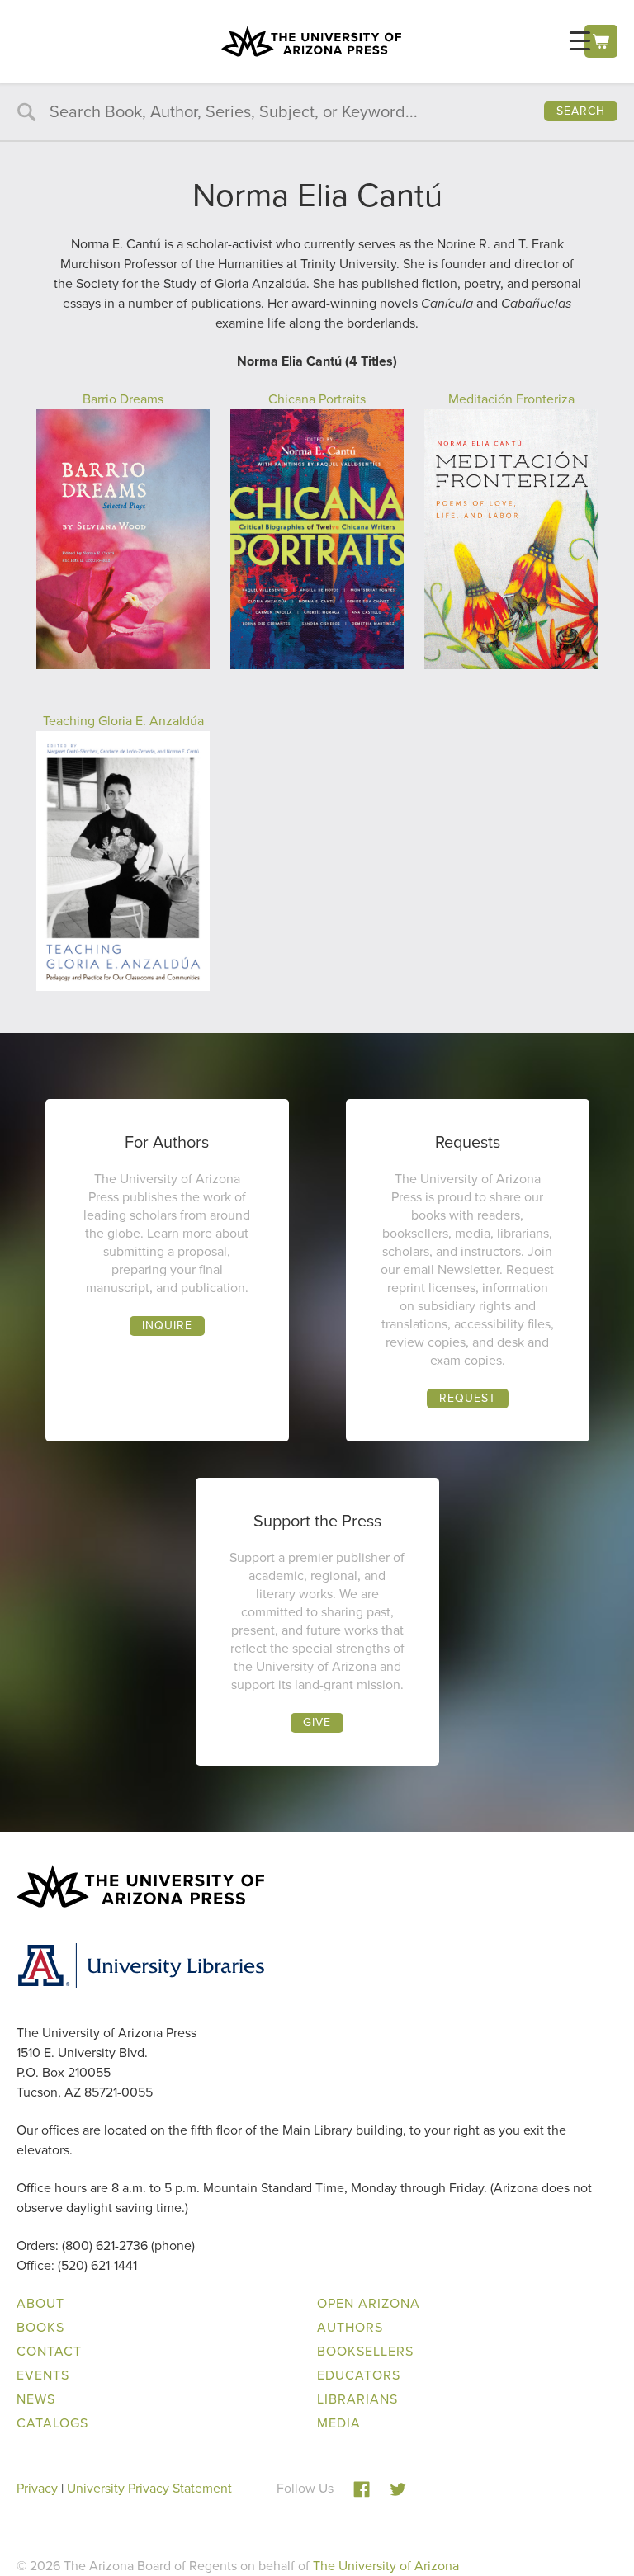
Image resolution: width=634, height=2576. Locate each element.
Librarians (357, 2399)
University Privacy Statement (149, 2488)
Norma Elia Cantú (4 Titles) (317, 361)
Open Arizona (369, 2303)
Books (40, 2327)
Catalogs (52, 2423)
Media (339, 2423)
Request (468, 1398)
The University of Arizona (386, 2566)
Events (43, 2375)
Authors (350, 2327)
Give (317, 1722)
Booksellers (365, 2351)
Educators (359, 2375)
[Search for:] (317, 113)
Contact (49, 2351)
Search (581, 111)
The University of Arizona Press (311, 41)
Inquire (167, 1326)
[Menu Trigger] (580, 41)
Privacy (37, 2488)
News (36, 2399)
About (40, 2303)
